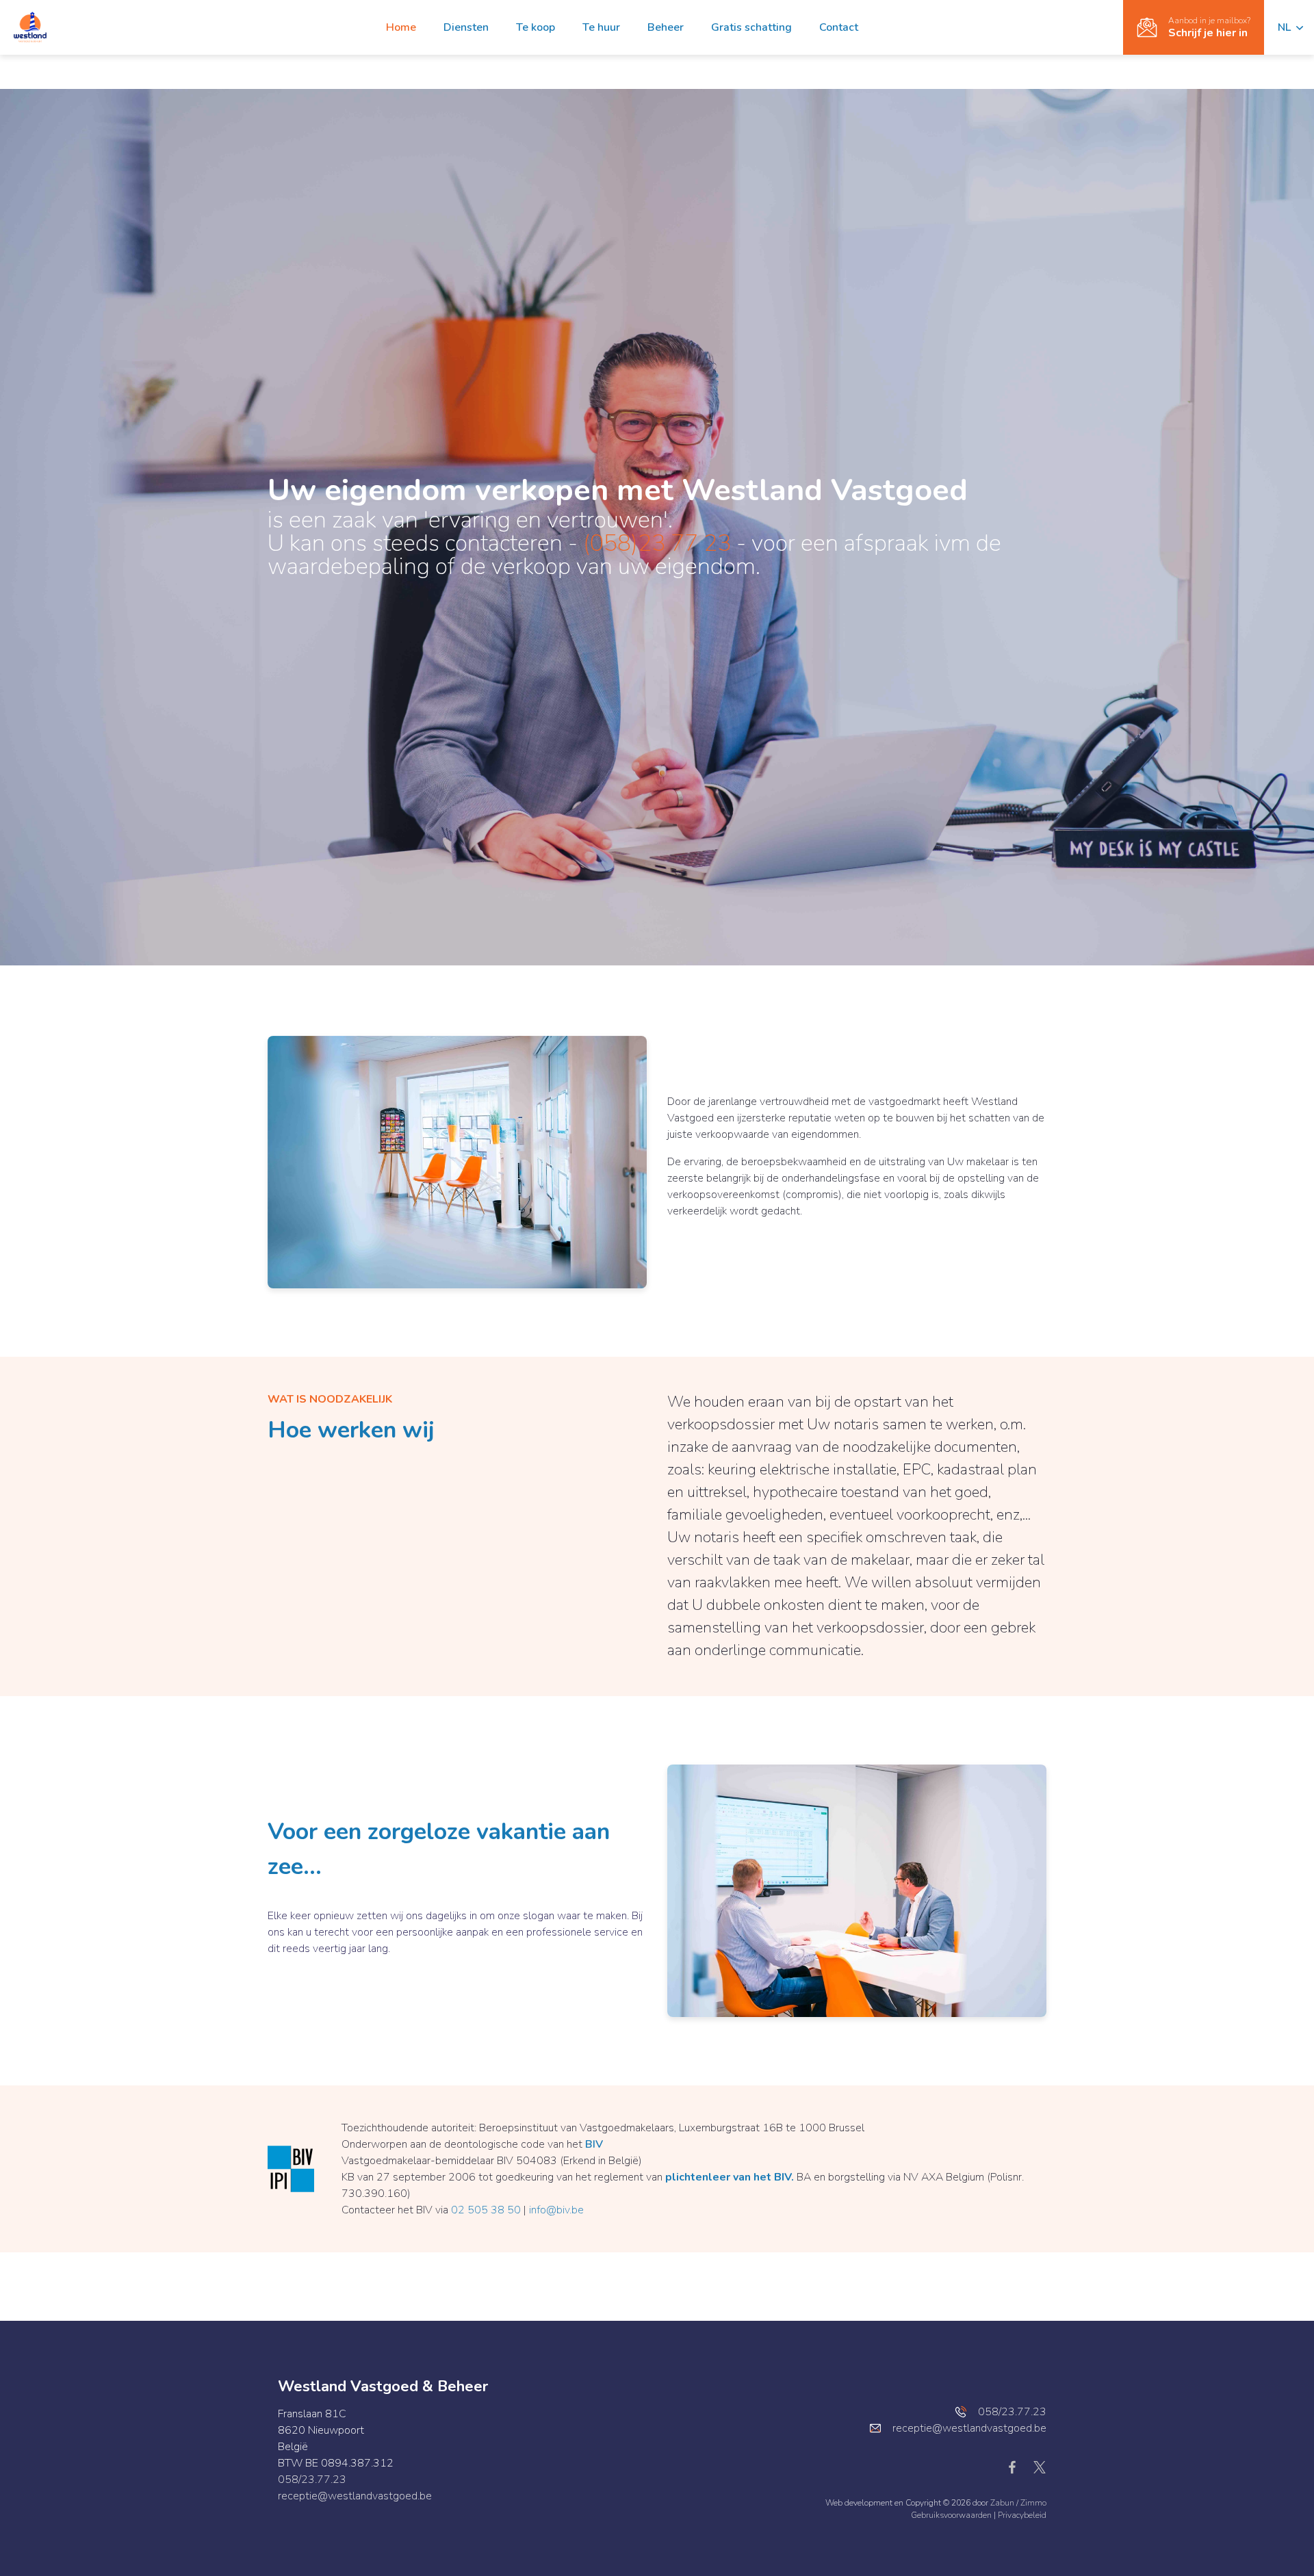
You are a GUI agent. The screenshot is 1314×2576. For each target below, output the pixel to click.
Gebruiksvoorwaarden (952, 2515)
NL (1286, 27)
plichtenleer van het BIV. (730, 2177)
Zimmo (1033, 2503)
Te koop (536, 27)
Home (401, 27)
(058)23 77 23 (657, 543)
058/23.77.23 (312, 2480)
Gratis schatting (751, 27)
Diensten (466, 27)
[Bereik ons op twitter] (1040, 2467)
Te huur (601, 27)
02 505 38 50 (486, 2210)
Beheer (666, 27)
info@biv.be (556, 2210)
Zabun (1002, 2503)
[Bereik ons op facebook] (1018, 2467)
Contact (839, 27)
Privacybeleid (1022, 2515)
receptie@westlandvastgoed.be (355, 2496)
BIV (594, 2144)
